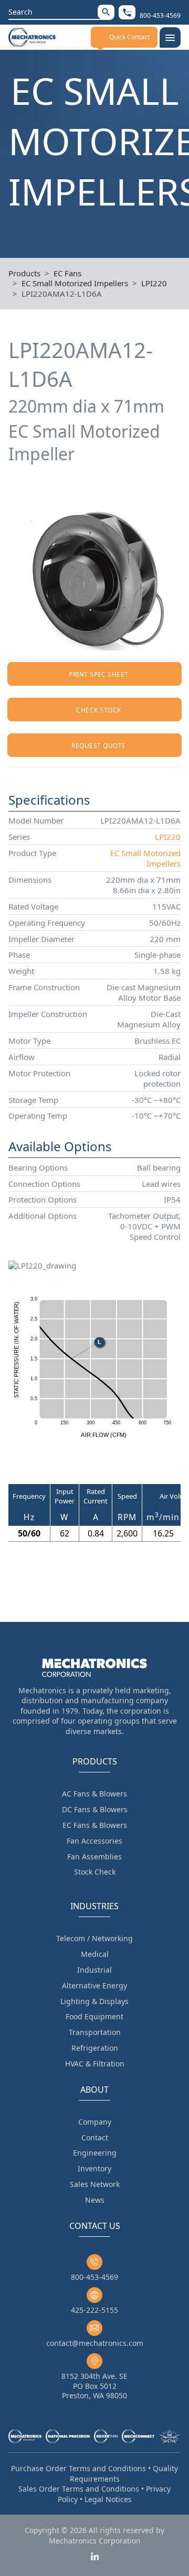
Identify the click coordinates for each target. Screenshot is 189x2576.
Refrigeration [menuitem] (95, 2048)
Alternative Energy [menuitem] (94, 1985)
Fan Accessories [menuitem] (94, 1841)
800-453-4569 (94, 2277)
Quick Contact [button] (129, 37)
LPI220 (154, 283)
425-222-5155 (94, 2310)
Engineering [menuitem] (95, 2153)
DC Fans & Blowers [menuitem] (95, 1809)
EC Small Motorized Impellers (75, 283)
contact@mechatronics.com (95, 2343)
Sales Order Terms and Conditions (79, 2489)
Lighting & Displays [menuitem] (94, 2001)
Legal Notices (108, 2499)
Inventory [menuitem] (94, 2168)
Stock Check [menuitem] (95, 1872)
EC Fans (67, 273)
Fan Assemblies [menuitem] (94, 1857)
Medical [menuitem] (95, 1954)
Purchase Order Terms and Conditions (78, 2468)
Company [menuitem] (95, 2122)
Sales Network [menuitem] (95, 2184)
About (94, 2090)
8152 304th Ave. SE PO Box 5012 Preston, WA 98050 (94, 2385)
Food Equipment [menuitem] (94, 2016)
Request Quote (98, 746)
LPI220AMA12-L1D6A (62, 294)
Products (24, 273)
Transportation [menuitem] (95, 2032)
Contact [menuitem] (95, 2137)
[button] (106, 12)
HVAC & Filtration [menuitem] (95, 2064)
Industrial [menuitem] (94, 1970)
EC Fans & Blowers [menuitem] (95, 1825)
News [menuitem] (95, 2200)
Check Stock (98, 710)
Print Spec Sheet (99, 674)
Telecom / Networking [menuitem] (94, 1938)
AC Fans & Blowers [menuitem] (94, 1794)
